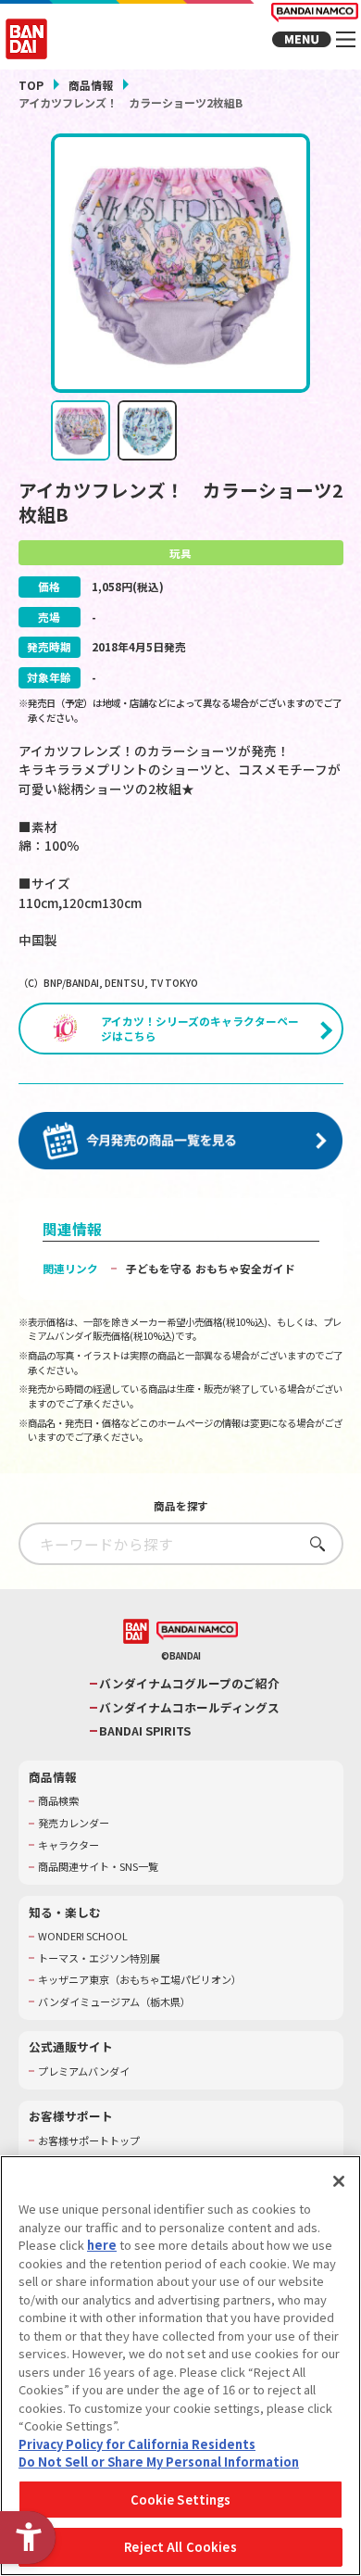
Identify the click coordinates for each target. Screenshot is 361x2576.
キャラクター (68, 1845)
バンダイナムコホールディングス (189, 1708)
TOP (31, 85)
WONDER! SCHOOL (83, 1936)
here (102, 2245)
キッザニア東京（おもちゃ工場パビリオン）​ (140, 1980)
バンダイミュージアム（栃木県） (114, 2002)
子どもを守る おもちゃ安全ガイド (211, 1268)
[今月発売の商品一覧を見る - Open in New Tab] (181, 1141)
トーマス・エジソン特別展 (99, 1958)
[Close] (339, 2181)
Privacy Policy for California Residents (137, 2444)
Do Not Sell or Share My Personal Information (159, 2462)
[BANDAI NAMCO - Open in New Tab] (197, 1631)
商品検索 (58, 1801)
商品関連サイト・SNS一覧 (98, 1867)
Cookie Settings (181, 2500)
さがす (312, 1543)
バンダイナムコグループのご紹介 (189, 1684)
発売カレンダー (74, 1823)
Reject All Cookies (180, 2547)
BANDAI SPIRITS (145, 1731)
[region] (180, 2366)
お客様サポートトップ (89, 2141)
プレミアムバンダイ (84, 2071)
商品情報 (91, 85)
